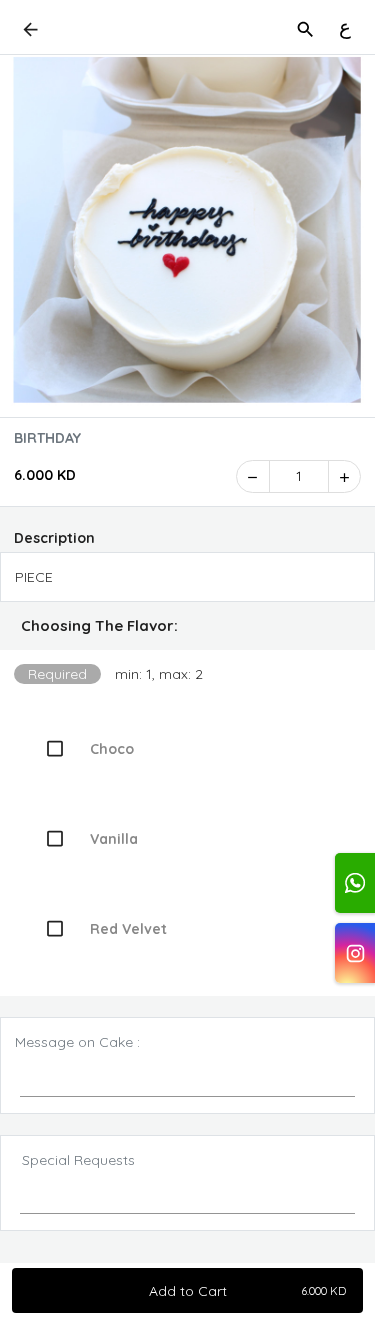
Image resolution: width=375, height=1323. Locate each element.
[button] (187, 626)
